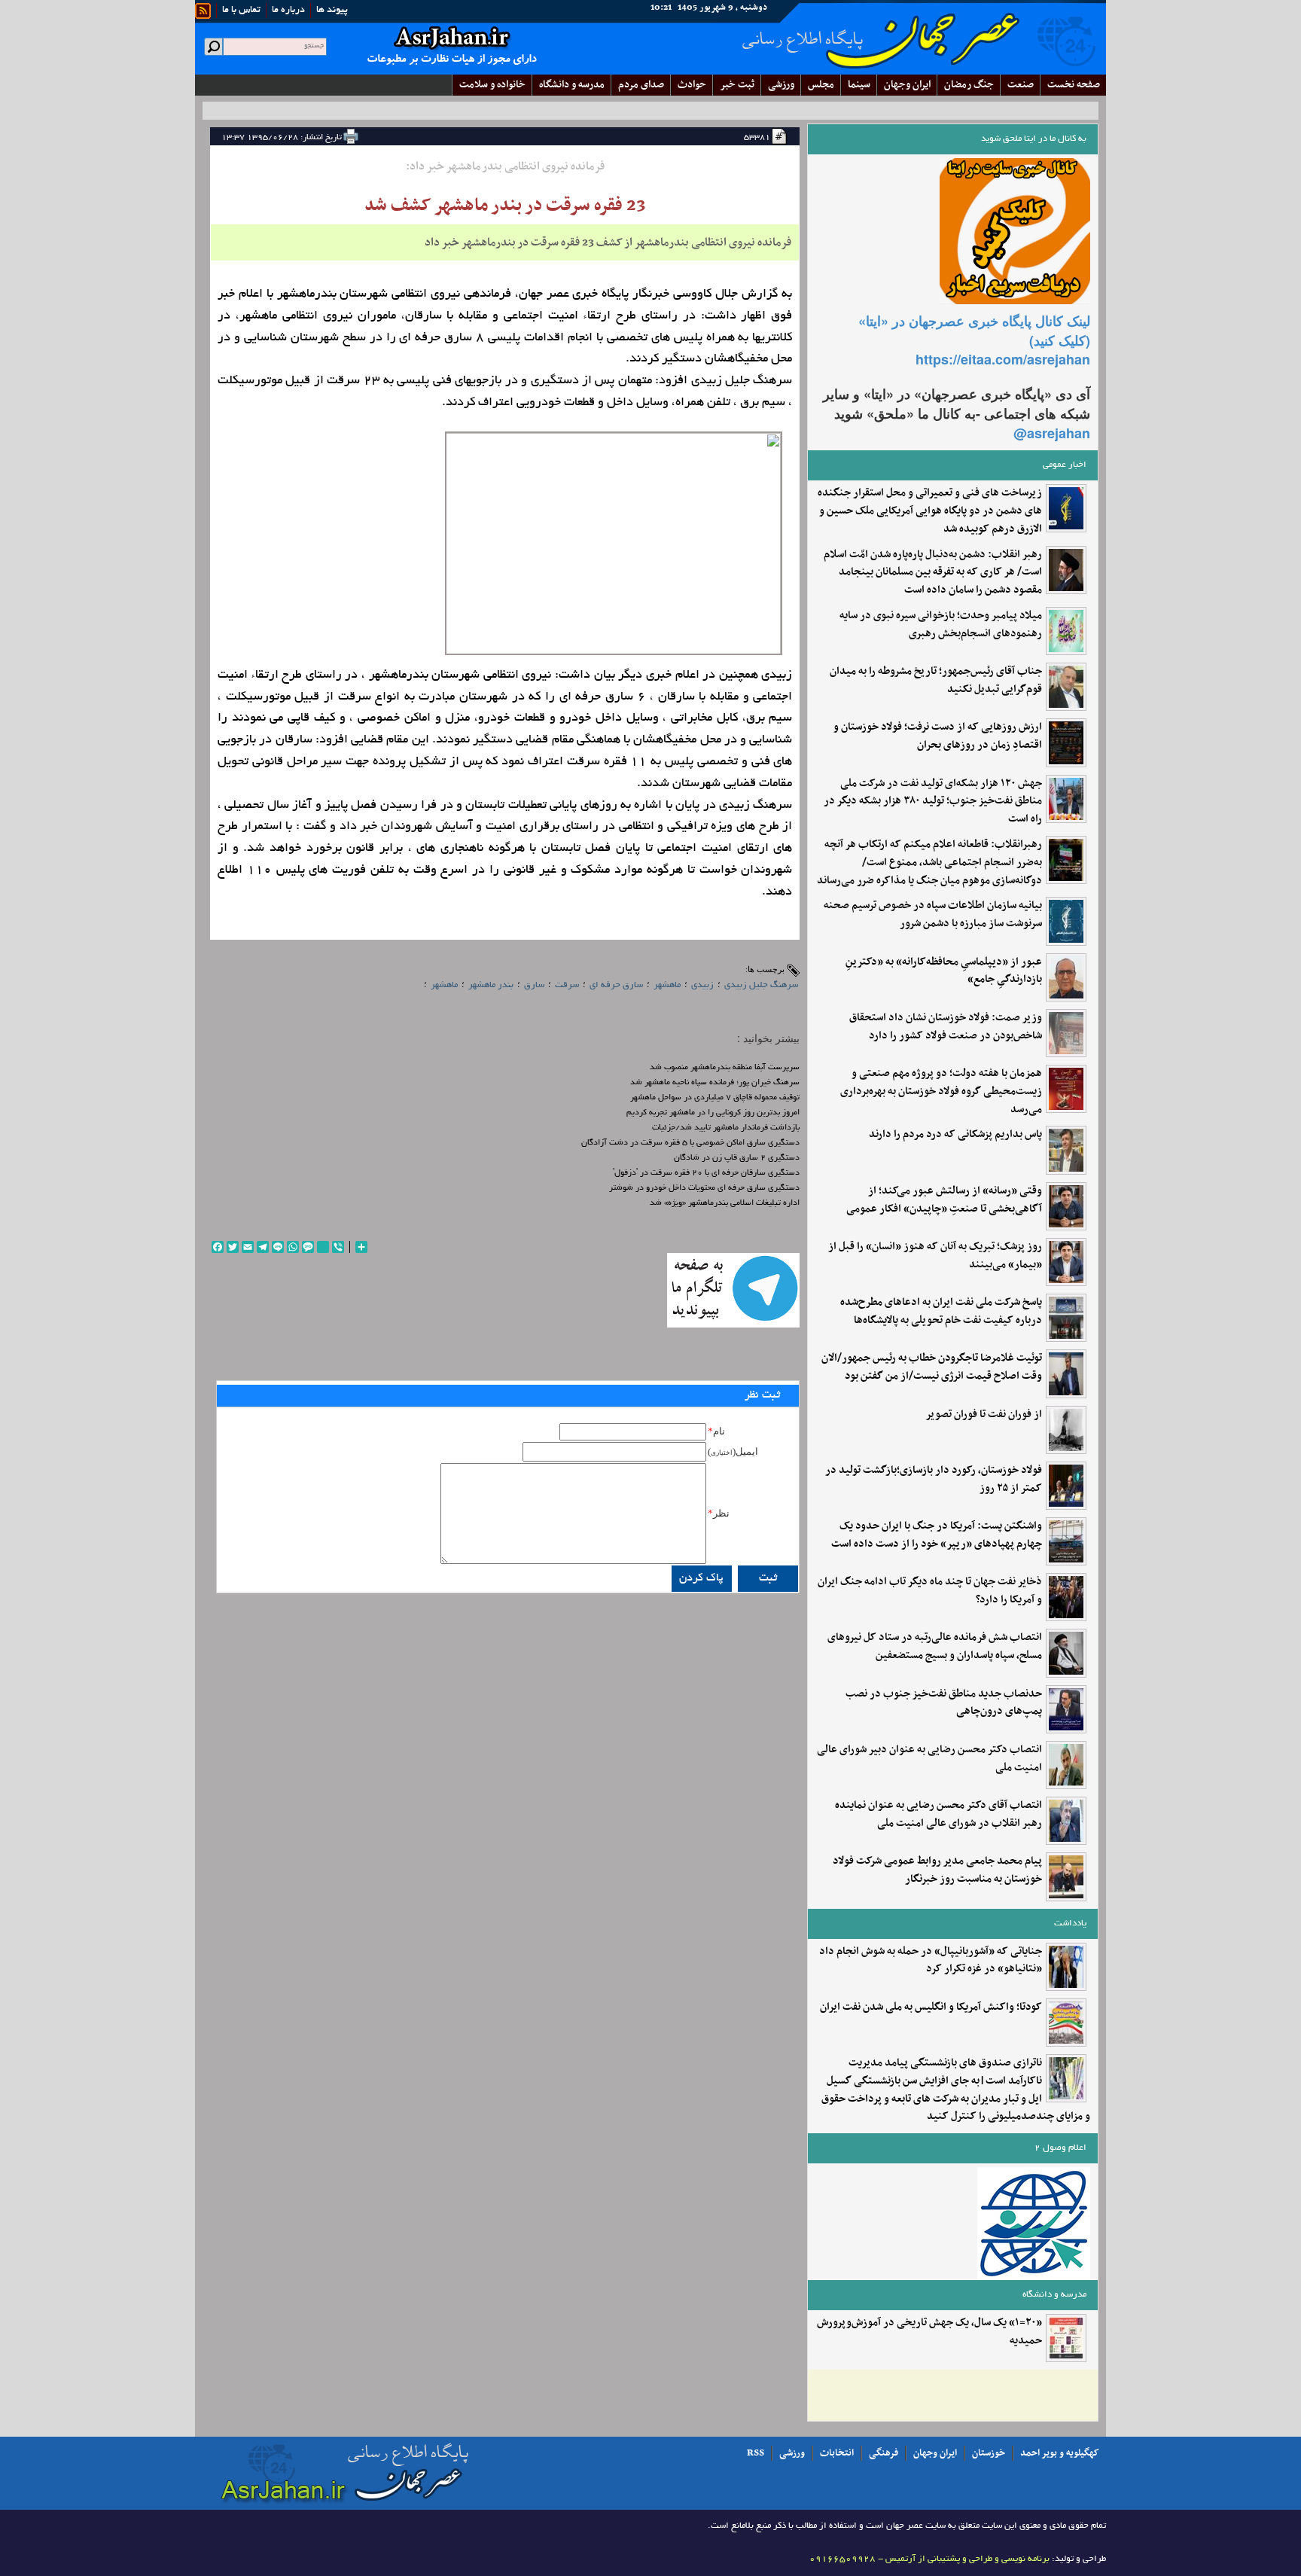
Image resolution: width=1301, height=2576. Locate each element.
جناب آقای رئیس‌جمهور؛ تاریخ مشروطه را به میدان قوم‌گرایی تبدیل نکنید (936, 681)
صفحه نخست (1074, 85)
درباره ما (288, 11)
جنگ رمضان (969, 85)
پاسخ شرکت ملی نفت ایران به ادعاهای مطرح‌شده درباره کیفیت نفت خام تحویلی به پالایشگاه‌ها (941, 1312)
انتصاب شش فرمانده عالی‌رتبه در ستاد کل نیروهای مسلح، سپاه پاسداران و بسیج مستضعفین (935, 1647)
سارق (534, 985)
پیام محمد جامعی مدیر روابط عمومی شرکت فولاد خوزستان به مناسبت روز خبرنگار (937, 1870)
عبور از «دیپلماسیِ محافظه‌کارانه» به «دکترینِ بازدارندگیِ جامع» (944, 971)
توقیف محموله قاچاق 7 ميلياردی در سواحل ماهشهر (715, 1098)
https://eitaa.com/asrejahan (1003, 359)
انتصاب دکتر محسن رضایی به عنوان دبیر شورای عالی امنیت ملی (929, 1759)
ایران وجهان (935, 2453)
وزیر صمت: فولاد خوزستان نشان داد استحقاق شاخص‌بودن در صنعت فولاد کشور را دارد (946, 1027)
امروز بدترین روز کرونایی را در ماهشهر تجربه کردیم (713, 1113)
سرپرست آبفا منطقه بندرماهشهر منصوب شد (725, 1068)
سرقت (567, 985)
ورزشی (781, 85)
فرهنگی (884, 2453)
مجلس (821, 85)
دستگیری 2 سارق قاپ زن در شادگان (737, 1158)
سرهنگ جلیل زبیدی (761, 985)
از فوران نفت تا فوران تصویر (984, 1415)
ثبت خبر (737, 85)
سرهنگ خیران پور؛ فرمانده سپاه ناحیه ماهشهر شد (715, 1083)
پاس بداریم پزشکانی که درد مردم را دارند (955, 1135)
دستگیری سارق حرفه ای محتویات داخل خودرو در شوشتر (704, 1188)
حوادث (692, 85)
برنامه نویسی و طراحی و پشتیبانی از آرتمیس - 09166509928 (929, 2559)
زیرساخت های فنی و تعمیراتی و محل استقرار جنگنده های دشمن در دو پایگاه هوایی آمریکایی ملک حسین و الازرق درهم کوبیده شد (930, 511)
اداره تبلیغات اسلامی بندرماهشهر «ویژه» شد (725, 1203)
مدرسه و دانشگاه (572, 85)
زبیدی (702, 985)
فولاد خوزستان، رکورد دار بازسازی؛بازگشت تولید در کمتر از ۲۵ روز (934, 1480)
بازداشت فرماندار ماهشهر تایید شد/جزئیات (726, 1128)
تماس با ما (241, 11)
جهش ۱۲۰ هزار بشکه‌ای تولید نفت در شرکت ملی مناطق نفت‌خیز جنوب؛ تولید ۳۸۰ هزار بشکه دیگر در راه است (933, 802)
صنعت (1021, 85)
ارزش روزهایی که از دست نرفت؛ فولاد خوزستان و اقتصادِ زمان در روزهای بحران (938, 736)
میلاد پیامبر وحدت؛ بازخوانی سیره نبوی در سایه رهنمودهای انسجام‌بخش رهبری (941, 625)
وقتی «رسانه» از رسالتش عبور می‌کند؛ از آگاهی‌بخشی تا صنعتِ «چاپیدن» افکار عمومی (944, 1200)
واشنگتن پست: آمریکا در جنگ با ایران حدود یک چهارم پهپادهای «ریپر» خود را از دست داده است (937, 1535)
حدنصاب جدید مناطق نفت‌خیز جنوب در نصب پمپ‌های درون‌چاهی (944, 1703)
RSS (756, 2453)
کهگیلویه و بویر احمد (1060, 2453)
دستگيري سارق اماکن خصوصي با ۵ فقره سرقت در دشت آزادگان (690, 1143)
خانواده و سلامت (492, 85)
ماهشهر (667, 985)
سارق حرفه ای (616, 985)
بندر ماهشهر (491, 985)
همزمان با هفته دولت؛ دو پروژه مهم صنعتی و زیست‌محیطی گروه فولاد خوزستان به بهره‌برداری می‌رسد (941, 1091)
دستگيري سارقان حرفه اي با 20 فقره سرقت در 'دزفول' (706, 1173)
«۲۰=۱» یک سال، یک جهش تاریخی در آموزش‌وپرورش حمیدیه (929, 2332)
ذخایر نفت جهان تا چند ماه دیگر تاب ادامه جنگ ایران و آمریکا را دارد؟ (930, 1591)
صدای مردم (641, 85)
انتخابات (837, 2453)
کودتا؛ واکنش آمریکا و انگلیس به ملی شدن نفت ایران (931, 2007)
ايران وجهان (907, 85)
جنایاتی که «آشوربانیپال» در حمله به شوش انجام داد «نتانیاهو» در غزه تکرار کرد (931, 1961)
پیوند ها (332, 11)
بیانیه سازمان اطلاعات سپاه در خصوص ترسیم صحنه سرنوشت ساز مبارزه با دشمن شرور (933, 915)
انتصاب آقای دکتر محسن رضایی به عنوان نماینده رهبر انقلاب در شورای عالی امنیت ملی (938, 1815)
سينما (859, 85)
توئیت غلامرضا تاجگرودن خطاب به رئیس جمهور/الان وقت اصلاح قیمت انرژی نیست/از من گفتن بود (932, 1367)
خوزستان (989, 2453)
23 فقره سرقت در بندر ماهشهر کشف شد (505, 206)
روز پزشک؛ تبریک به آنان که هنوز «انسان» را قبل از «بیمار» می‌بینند (935, 1256)
